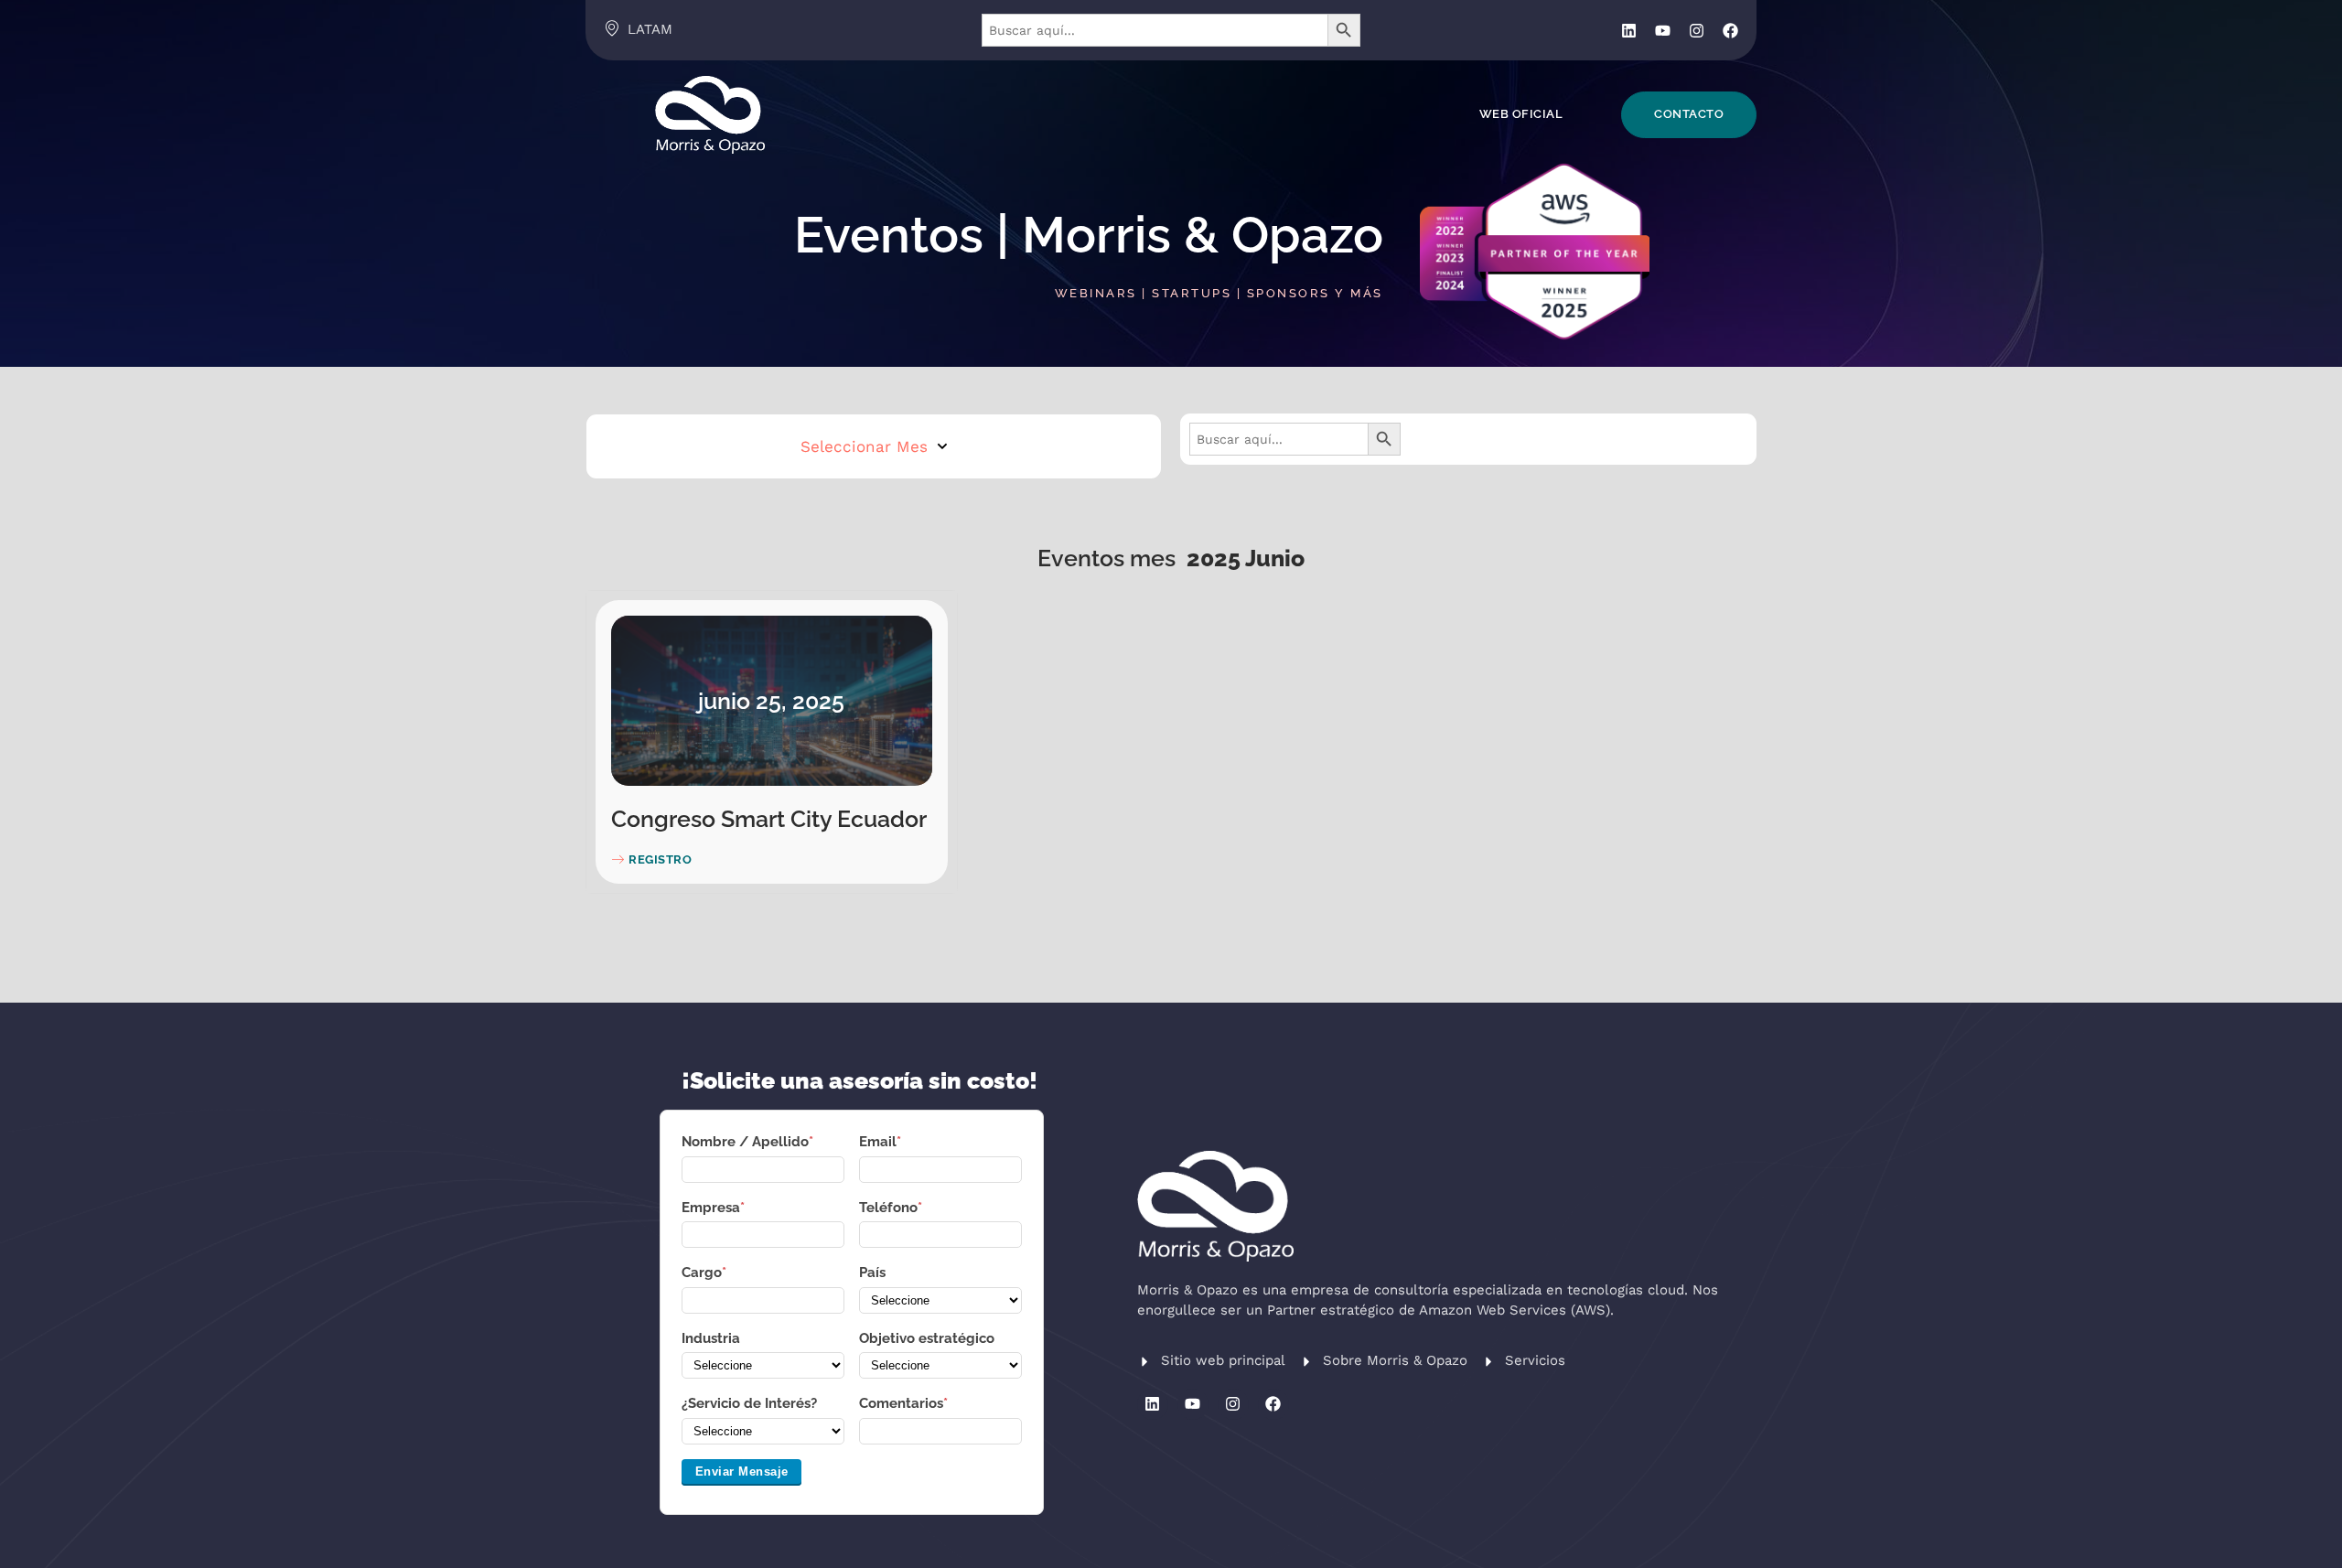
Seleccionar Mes (864, 446)
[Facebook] (1730, 31)
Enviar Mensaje (742, 1471)
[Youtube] (1663, 31)
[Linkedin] (1629, 31)
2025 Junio (1246, 558)
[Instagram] (1697, 31)
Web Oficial (1521, 114)
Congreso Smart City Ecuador (769, 819)
